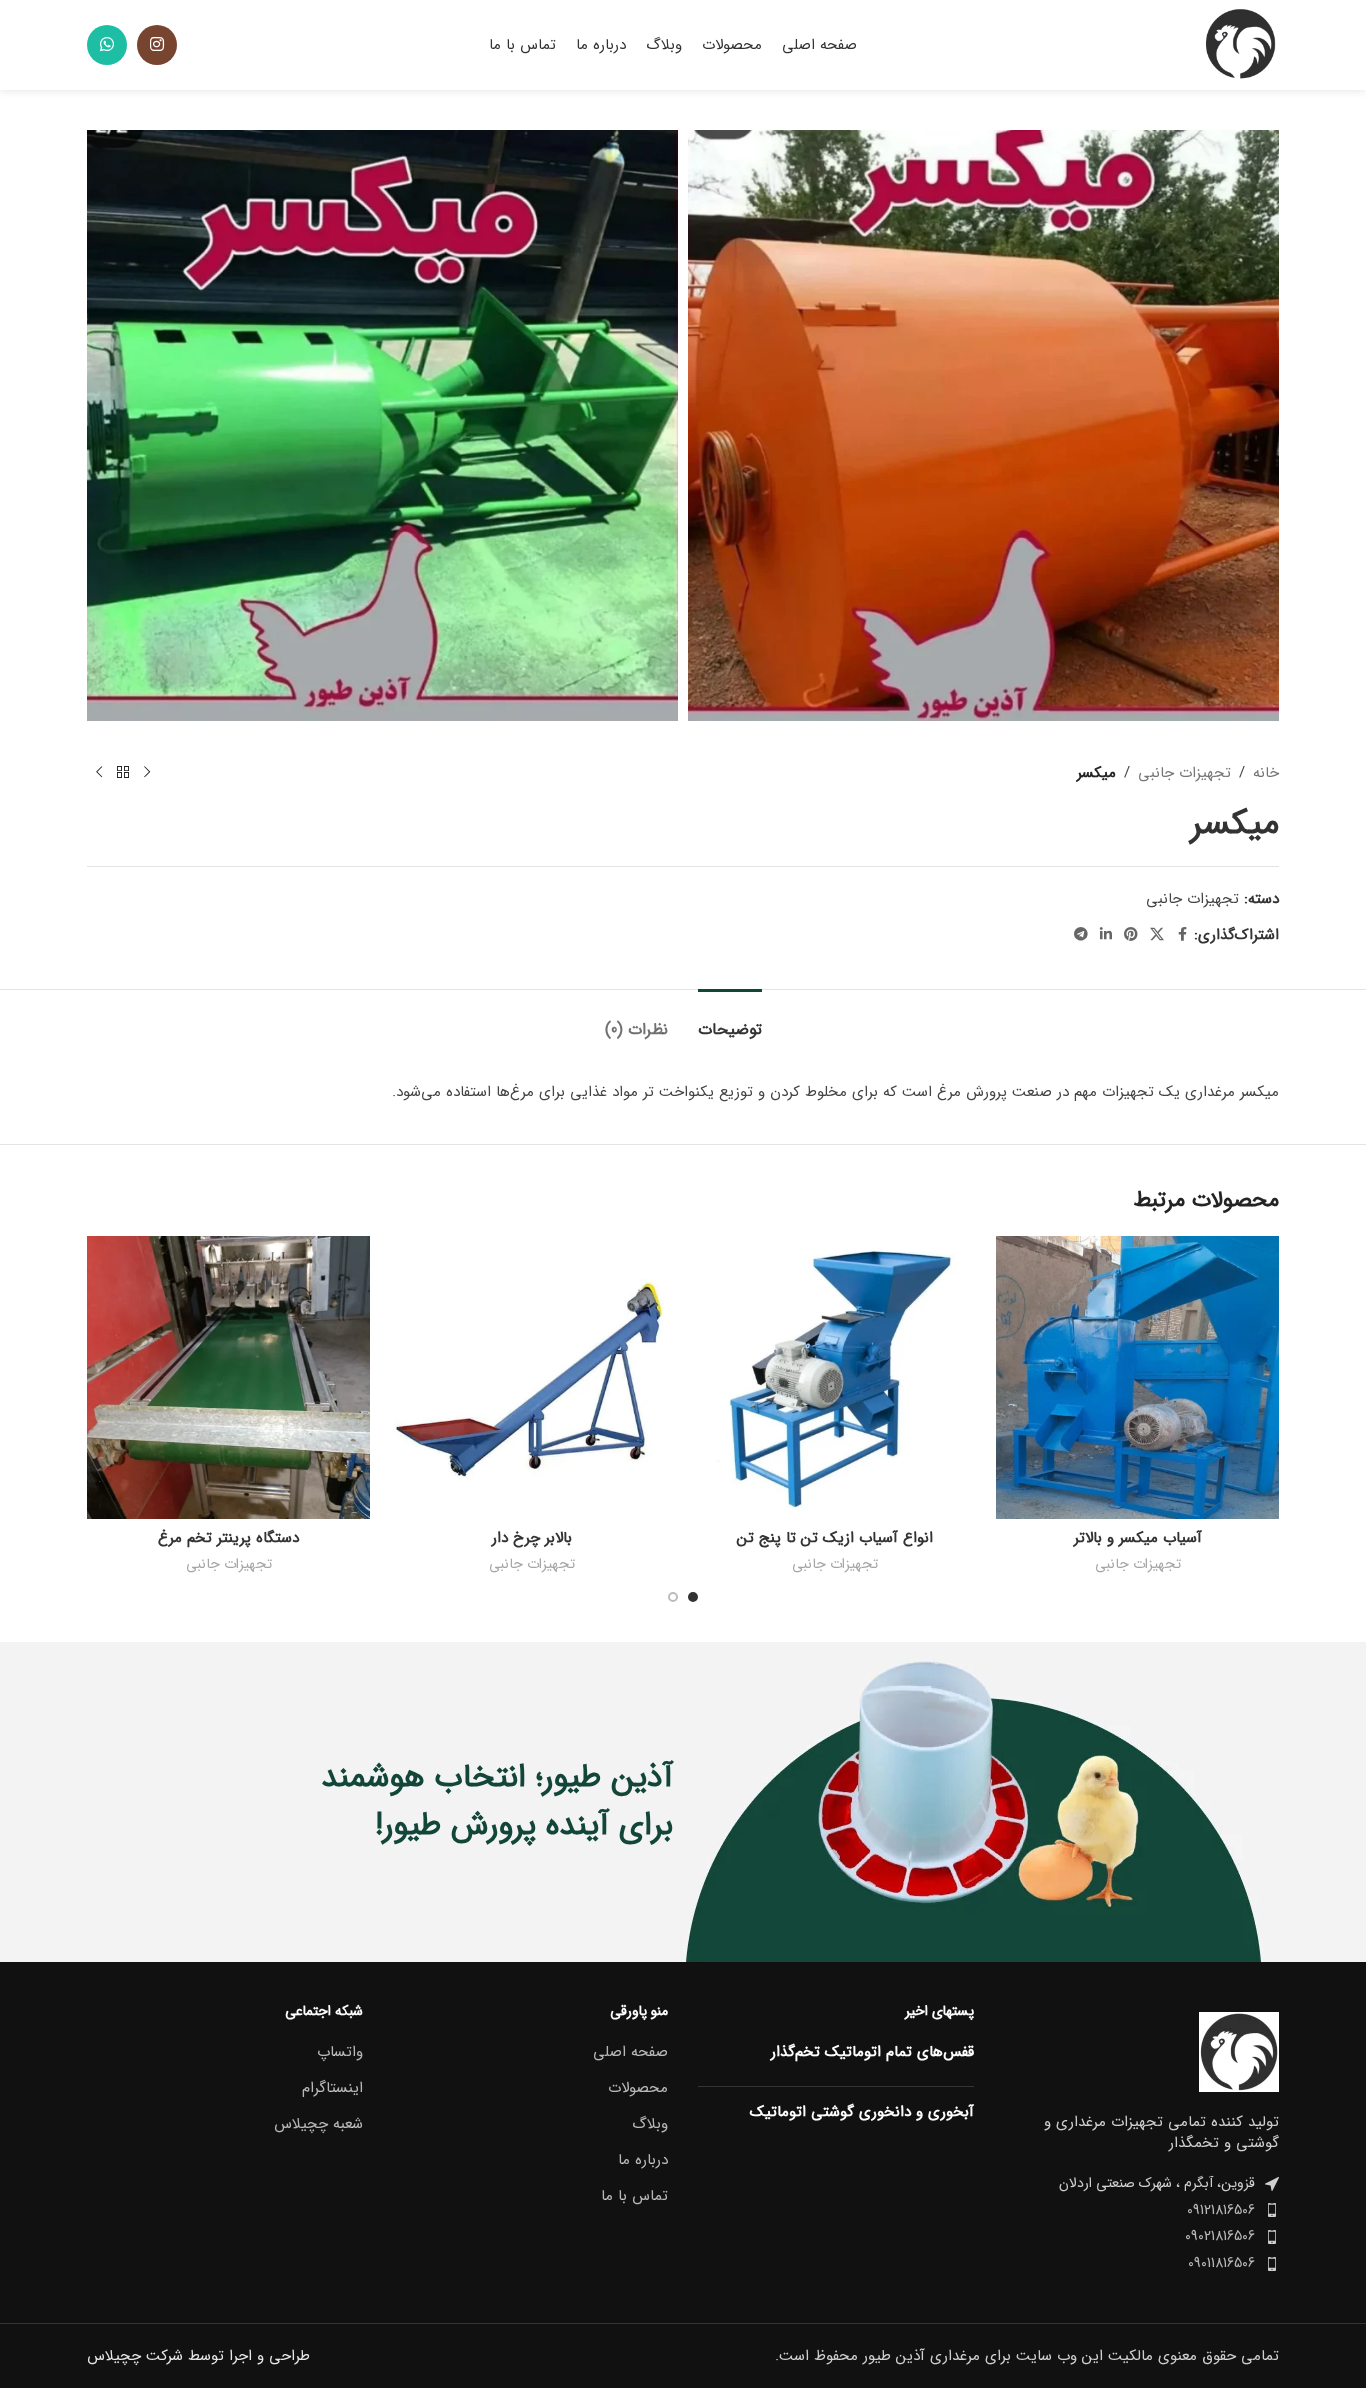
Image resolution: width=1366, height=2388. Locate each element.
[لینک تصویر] (1239, 2051)
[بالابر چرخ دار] (531, 1377)
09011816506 (1221, 2263)
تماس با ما (634, 2196)
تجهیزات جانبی (1184, 773)
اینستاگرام (332, 2088)
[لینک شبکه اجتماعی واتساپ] (107, 45)
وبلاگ (650, 2124)
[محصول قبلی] (147, 773)
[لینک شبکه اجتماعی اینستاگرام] (157, 45)
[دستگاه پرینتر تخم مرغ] (228, 1377)
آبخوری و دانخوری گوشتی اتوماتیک (862, 2112)
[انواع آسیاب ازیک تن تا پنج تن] (834, 1377)
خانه (1266, 773)
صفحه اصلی (630, 2052)
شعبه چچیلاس (318, 2124)
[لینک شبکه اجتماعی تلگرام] (1081, 935)
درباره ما (643, 2160)
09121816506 (1221, 2210)
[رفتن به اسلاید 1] (693, 1597)
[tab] (730, 1019)
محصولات (638, 2088)
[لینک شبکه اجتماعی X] (1157, 935)
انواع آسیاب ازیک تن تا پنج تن (835, 1538)
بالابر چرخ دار (532, 1538)
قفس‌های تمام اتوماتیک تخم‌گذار (872, 2052)
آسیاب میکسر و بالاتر (1138, 1538)
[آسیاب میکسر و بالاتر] (1137, 1377)
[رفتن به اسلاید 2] (673, 1597)
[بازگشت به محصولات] (123, 773)
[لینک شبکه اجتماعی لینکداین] (1106, 935)
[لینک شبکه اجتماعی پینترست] (1131, 935)
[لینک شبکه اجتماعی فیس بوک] (1182, 935)
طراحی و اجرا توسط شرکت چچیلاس (198, 2356)
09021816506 (1220, 2236)
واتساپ (340, 2052)
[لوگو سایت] (1239, 44)
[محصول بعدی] (99, 773)
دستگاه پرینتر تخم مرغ (228, 1538)
